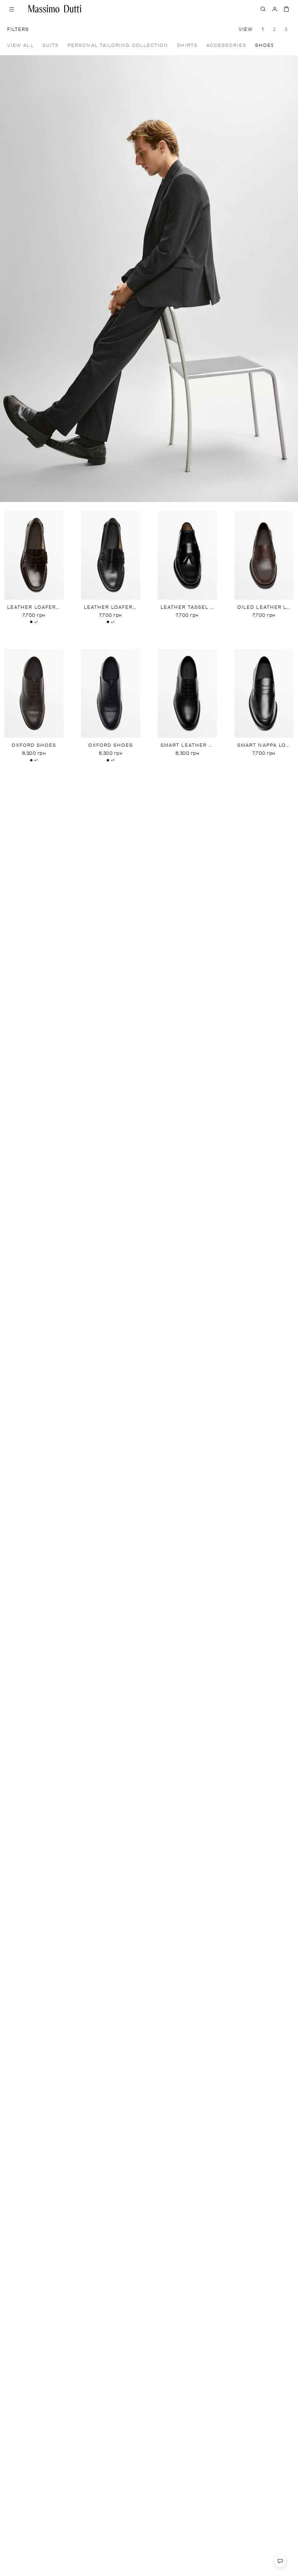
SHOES (274, 46)
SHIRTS (196, 46)
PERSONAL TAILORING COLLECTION (127, 46)
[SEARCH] (263, 9)
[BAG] (286, 9)
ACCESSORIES (235, 46)
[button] (286, 45)
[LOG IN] (275, 9)
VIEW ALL (29, 46)
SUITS (59, 46)
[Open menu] (12, 9)
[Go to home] (55, 9)
